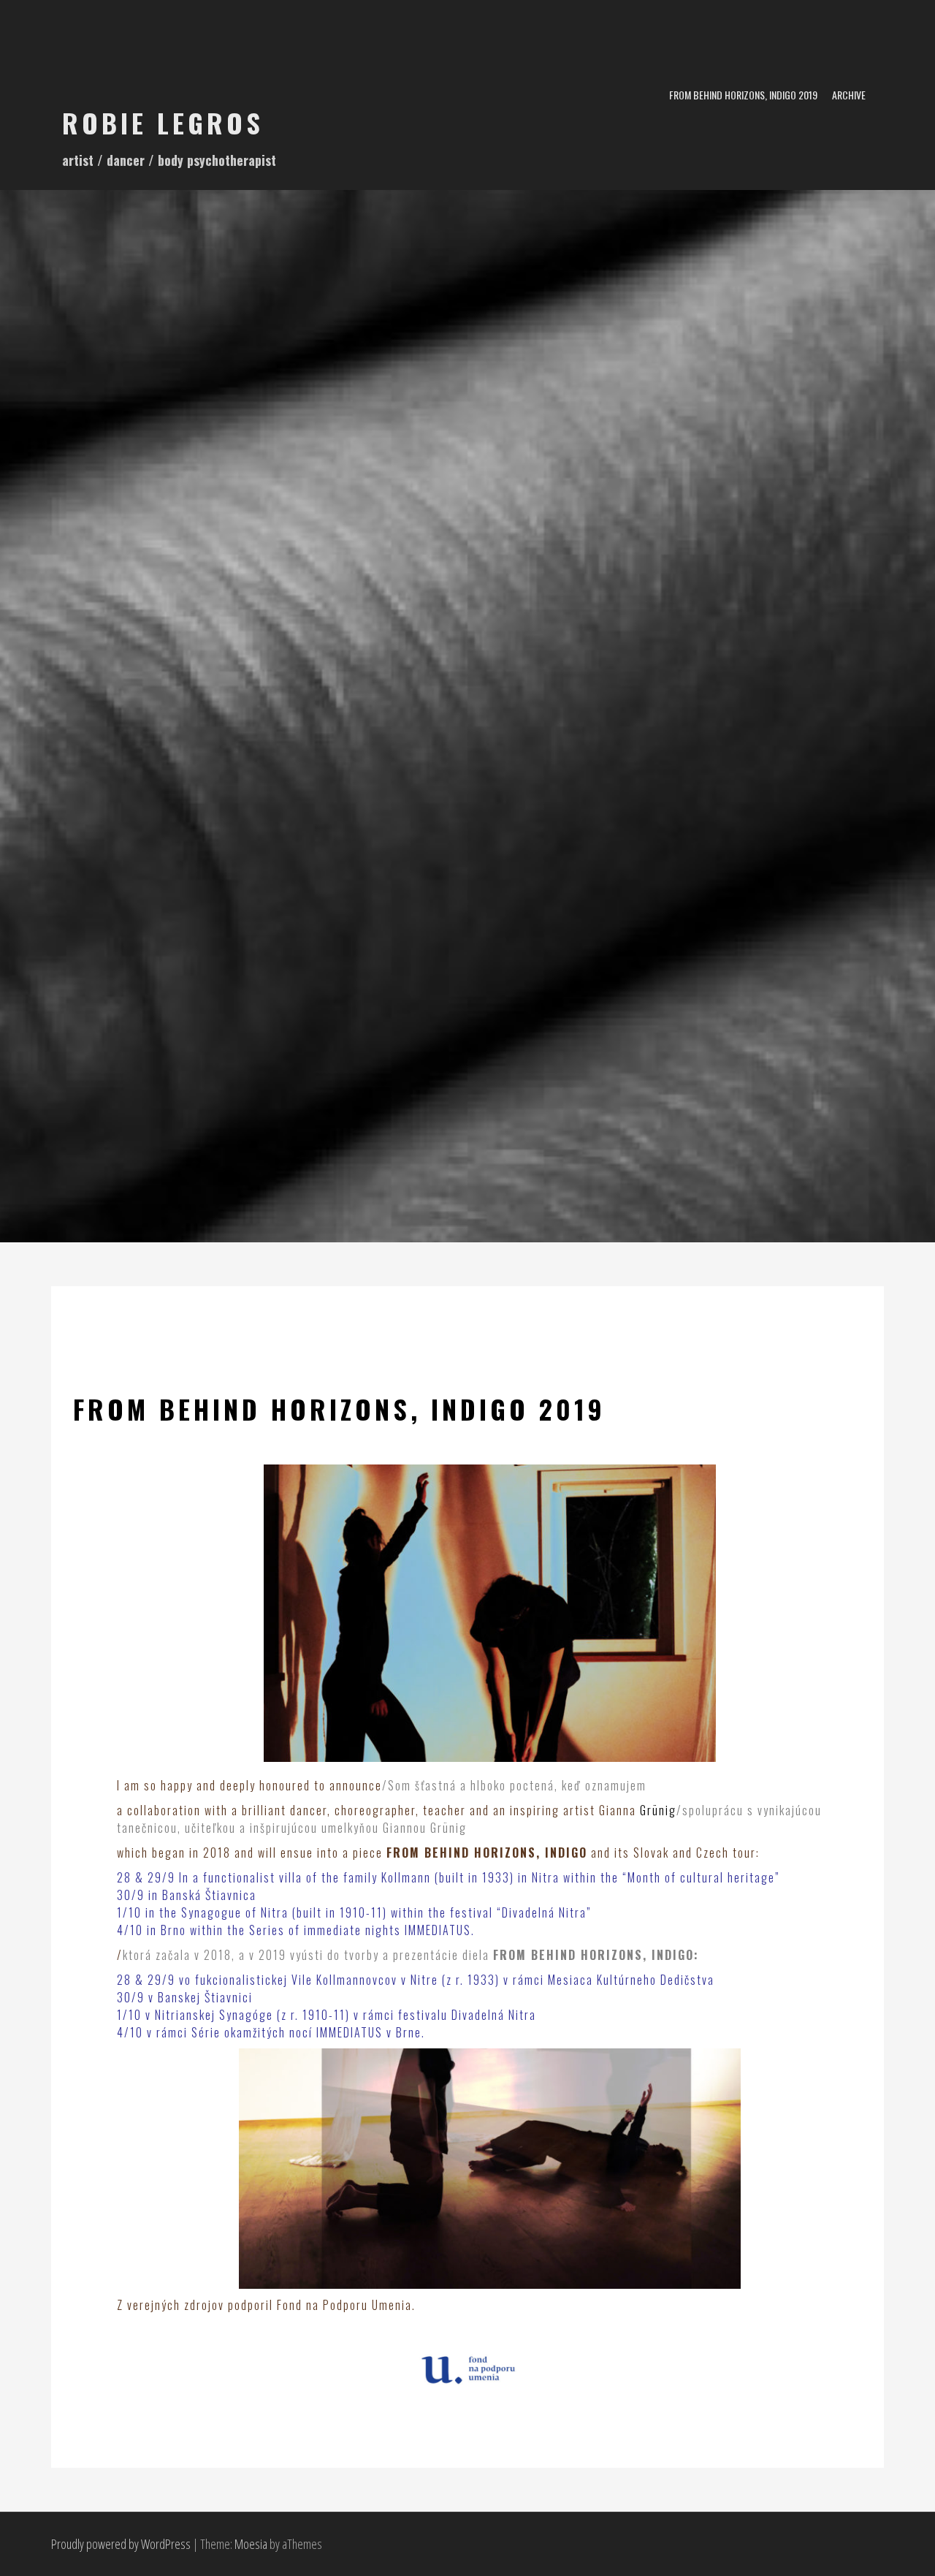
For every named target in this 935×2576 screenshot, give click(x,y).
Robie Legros (163, 122)
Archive (849, 95)
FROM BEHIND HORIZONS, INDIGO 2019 (743, 95)
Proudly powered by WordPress (121, 2544)
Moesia (251, 2544)
